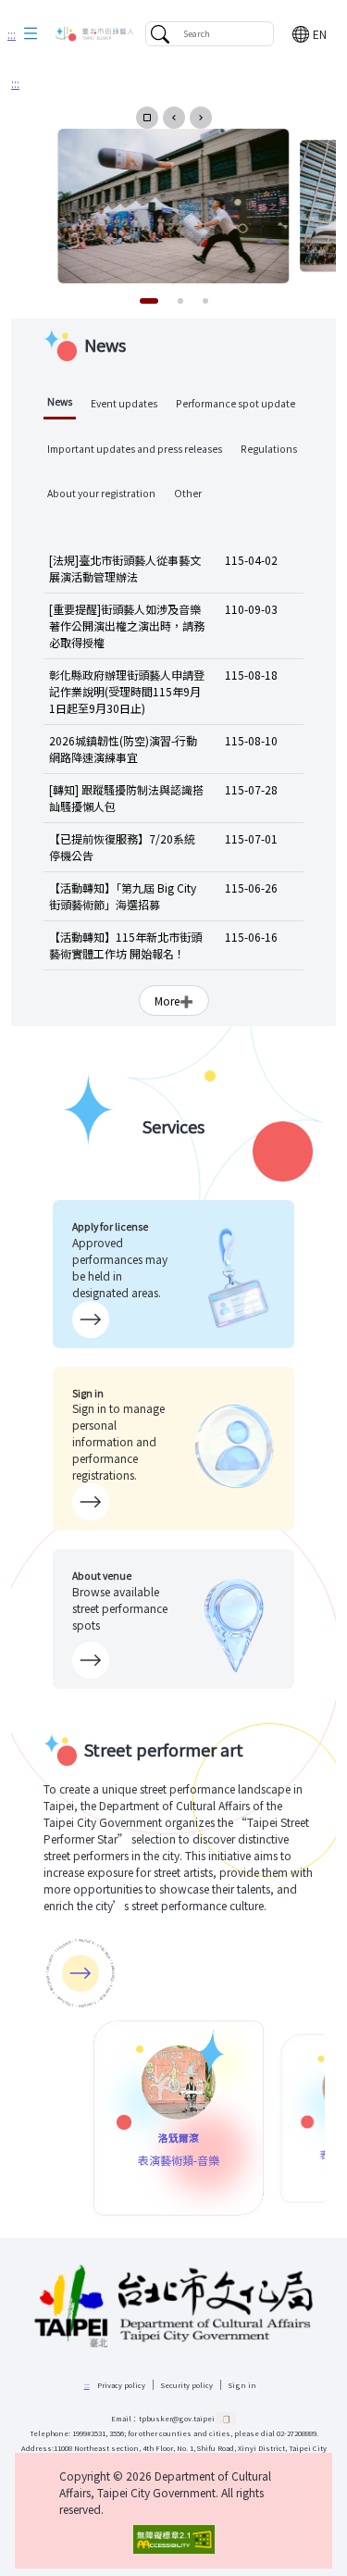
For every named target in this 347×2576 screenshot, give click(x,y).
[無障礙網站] (173, 2539)
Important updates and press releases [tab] (135, 449)
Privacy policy (121, 2385)
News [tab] (60, 401)
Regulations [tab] (269, 449)
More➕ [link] (174, 1000)
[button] (31, 34)
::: (12, 34)
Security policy (187, 2385)
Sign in (242, 2385)
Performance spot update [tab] (235, 403)
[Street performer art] (81, 1973)
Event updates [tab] (124, 403)
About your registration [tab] (101, 493)
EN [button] (320, 34)
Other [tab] (188, 493)
